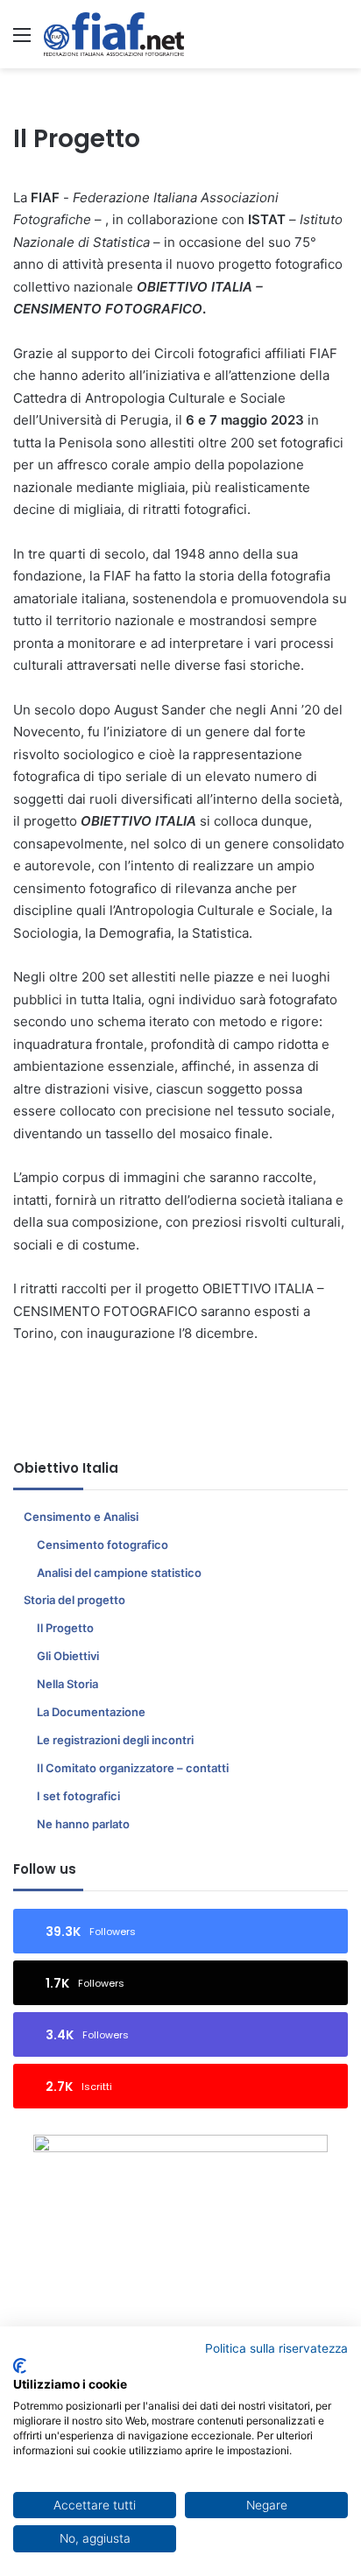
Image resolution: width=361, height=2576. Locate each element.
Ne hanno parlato (83, 1824)
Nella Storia (67, 1684)
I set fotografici (78, 1796)
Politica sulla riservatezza (276, 2348)
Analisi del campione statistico (119, 1573)
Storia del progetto (74, 1600)
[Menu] (22, 41)
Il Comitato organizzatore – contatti (133, 1768)
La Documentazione (91, 1712)
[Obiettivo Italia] (114, 34)
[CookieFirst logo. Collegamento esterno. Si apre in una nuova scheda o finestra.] (20, 2366)
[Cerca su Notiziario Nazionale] (339, 41)
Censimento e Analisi (81, 1517)
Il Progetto (65, 1628)
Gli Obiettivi (68, 1656)
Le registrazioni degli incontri (115, 1740)
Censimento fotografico (103, 1545)
